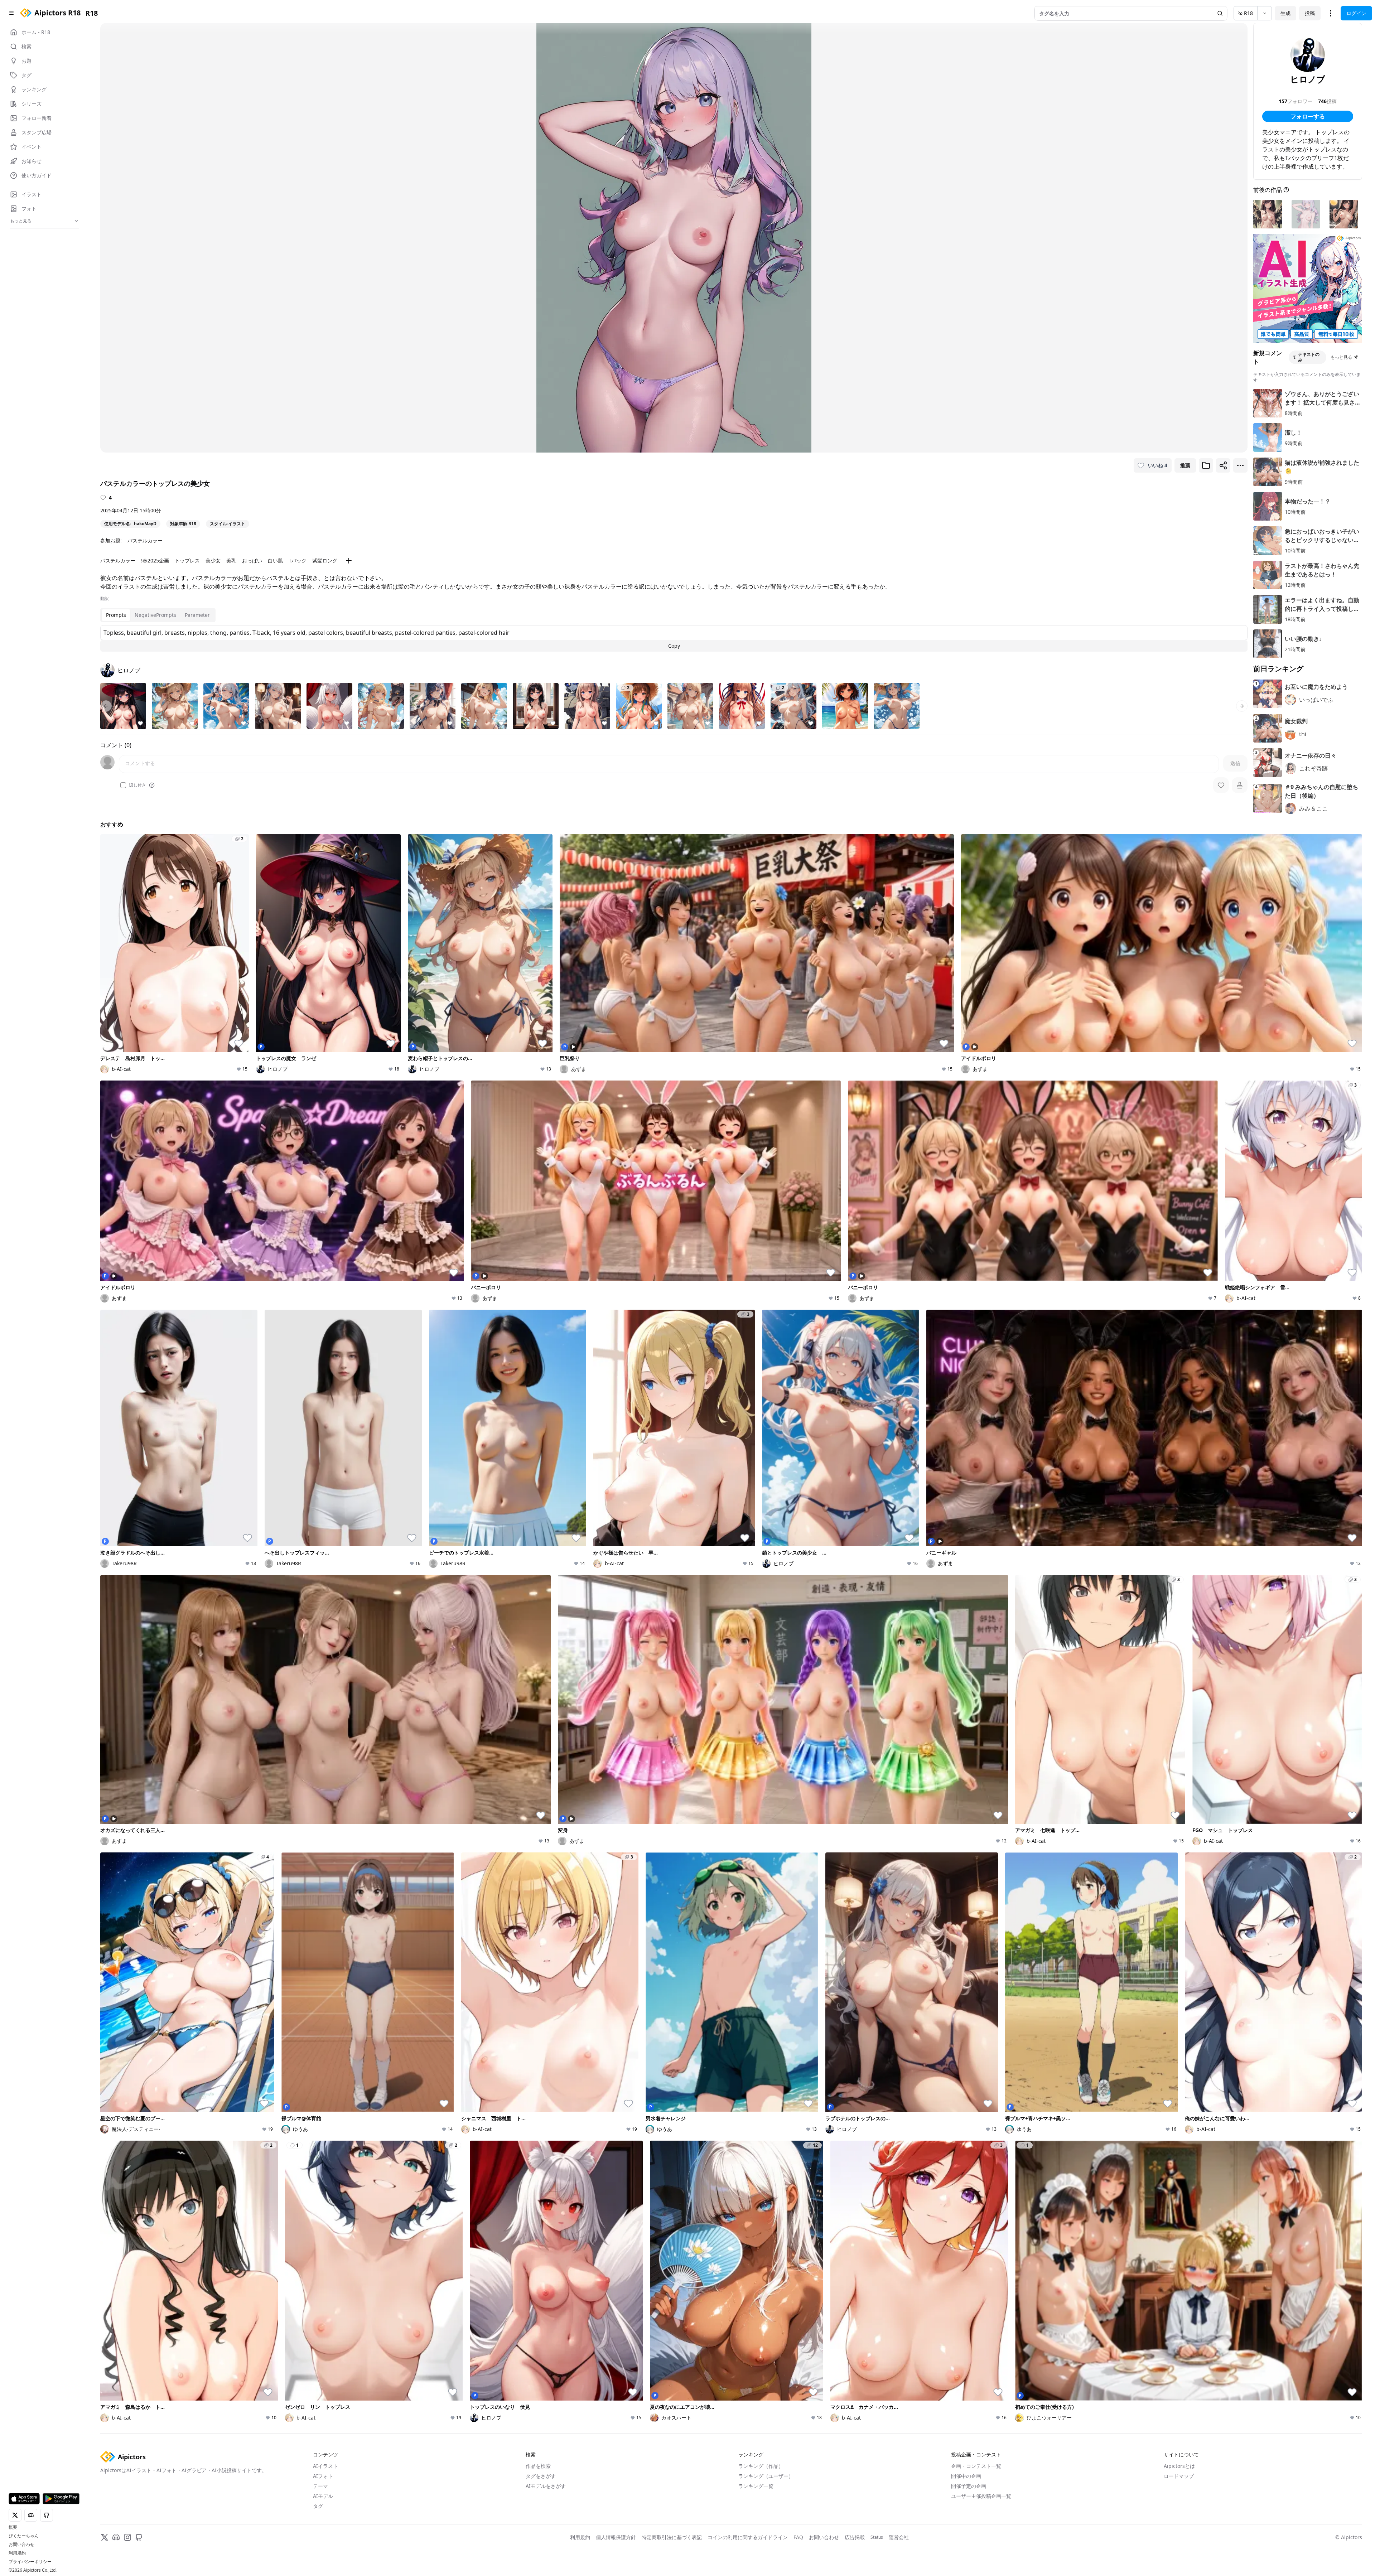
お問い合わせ (21, 2544)
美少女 (213, 560)
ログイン (1356, 13)
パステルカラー (145, 540)
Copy (674, 646)
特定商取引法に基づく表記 (672, 2537)
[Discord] (116, 2537)
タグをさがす (541, 2476)
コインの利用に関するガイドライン (748, 2537)
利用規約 (17, 2553)
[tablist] (158, 615)
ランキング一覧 (756, 2486)
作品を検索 (538, 2466)
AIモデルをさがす (546, 2486)
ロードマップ (1179, 2476)
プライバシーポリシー (30, 2562)
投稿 (1310, 13)
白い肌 (275, 560)
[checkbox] (123, 785)
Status (877, 2537)
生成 (1285, 13)
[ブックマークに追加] (1206, 465)
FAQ (798, 2537)
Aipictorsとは (1179, 2466)
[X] (105, 2537)
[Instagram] (127, 2537)
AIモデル (323, 2496)
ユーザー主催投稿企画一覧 (981, 2496)
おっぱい (252, 560)
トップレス (187, 560)
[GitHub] (139, 2537)
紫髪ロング (325, 560)
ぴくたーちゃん (24, 2536)
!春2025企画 (155, 560)
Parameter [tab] (197, 615)
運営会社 (899, 2537)
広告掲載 (855, 2537)
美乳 (231, 560)
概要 (13, 2527)
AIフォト (323, 2476)
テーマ (320, 2486)
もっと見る (1341, 357)
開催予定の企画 (969, 2486)
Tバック (298, 560)
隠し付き (137, 785)
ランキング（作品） (761, 2466)
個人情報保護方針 (616, 2537)
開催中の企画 (966, 2476)
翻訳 (105, 599)
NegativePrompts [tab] (155, 615)
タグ (318, 2506)
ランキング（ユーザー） (766, 2476)
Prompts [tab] (116, 615)
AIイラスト (325, 2466)
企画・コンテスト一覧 (976, 2466)
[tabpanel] (674, 638)
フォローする (1308, 116)
